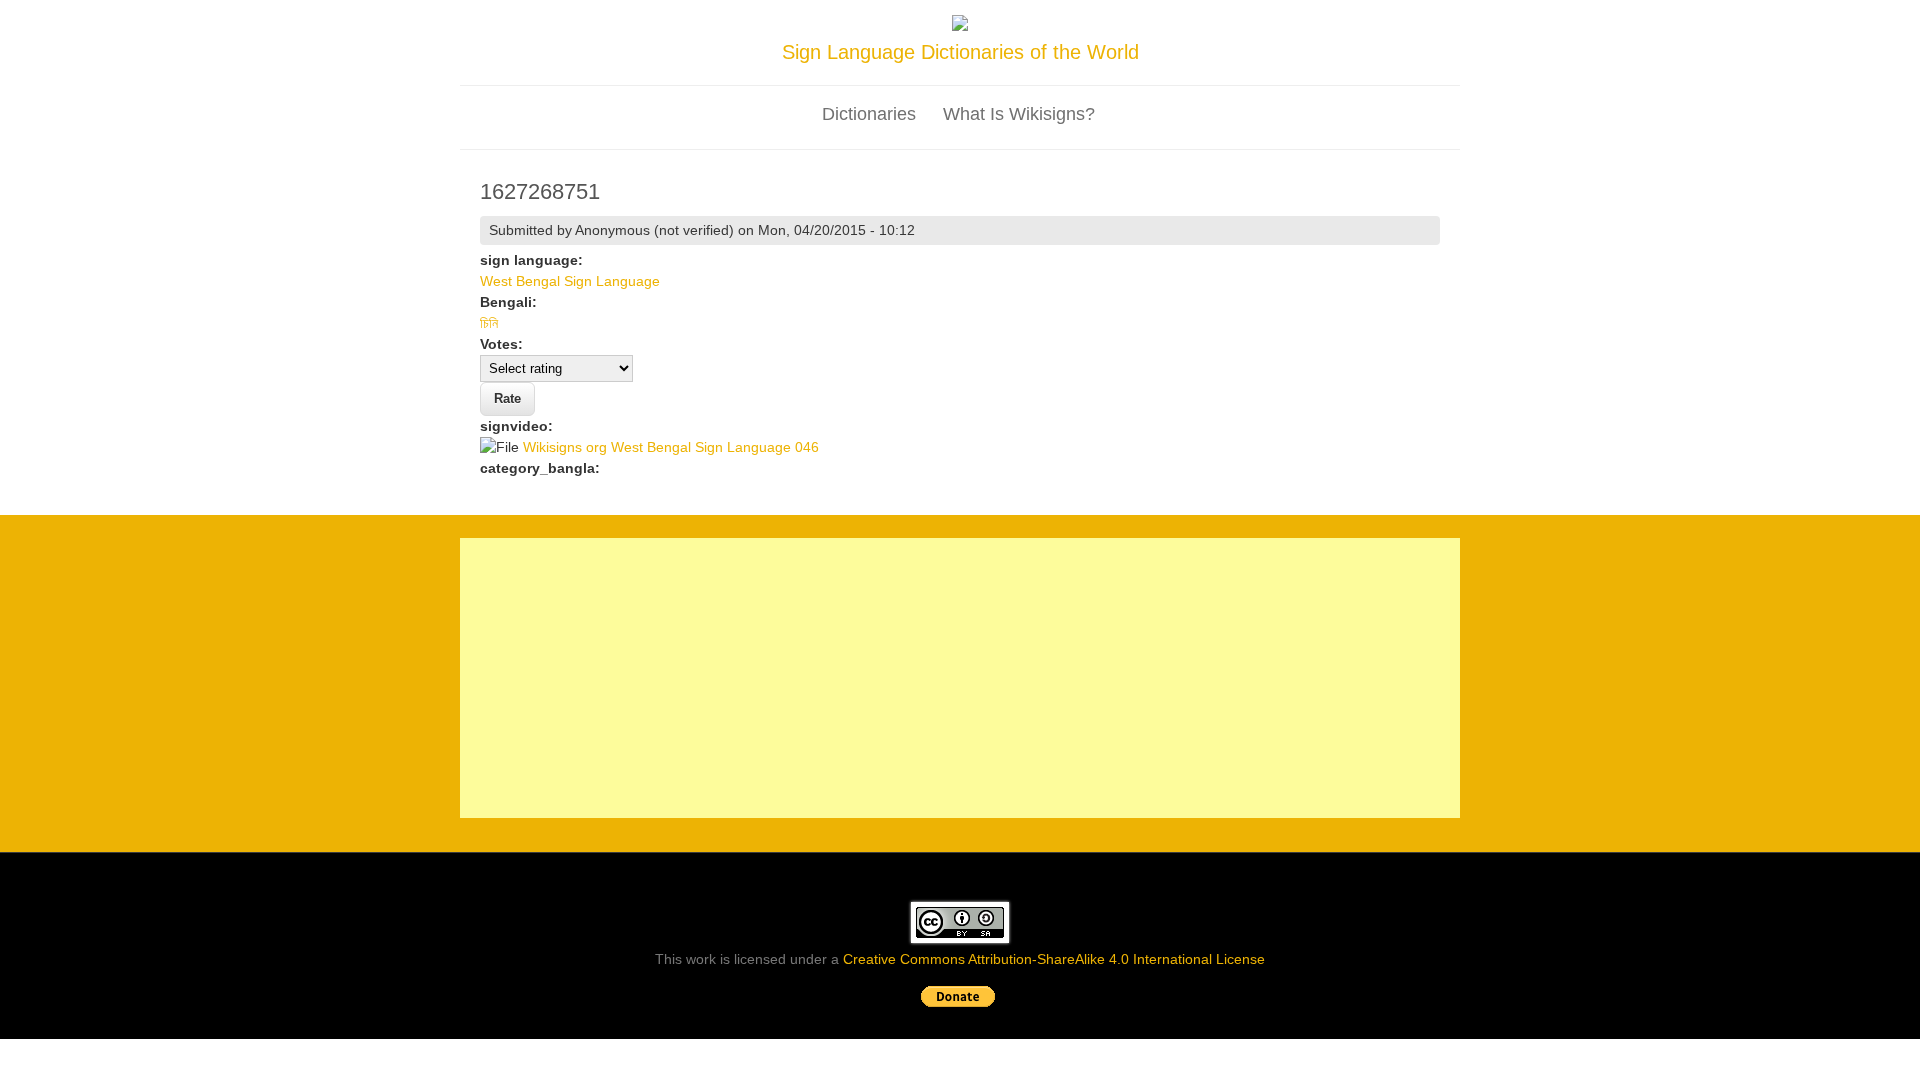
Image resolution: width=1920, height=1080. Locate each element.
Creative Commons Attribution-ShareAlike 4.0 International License (1054, 959)
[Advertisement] (960, 678)
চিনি (489, 323)
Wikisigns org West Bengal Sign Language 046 (671, 447)
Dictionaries (869, 114)
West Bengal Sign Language (570, 281)
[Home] (960, 26)
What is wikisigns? (1019, 114)
